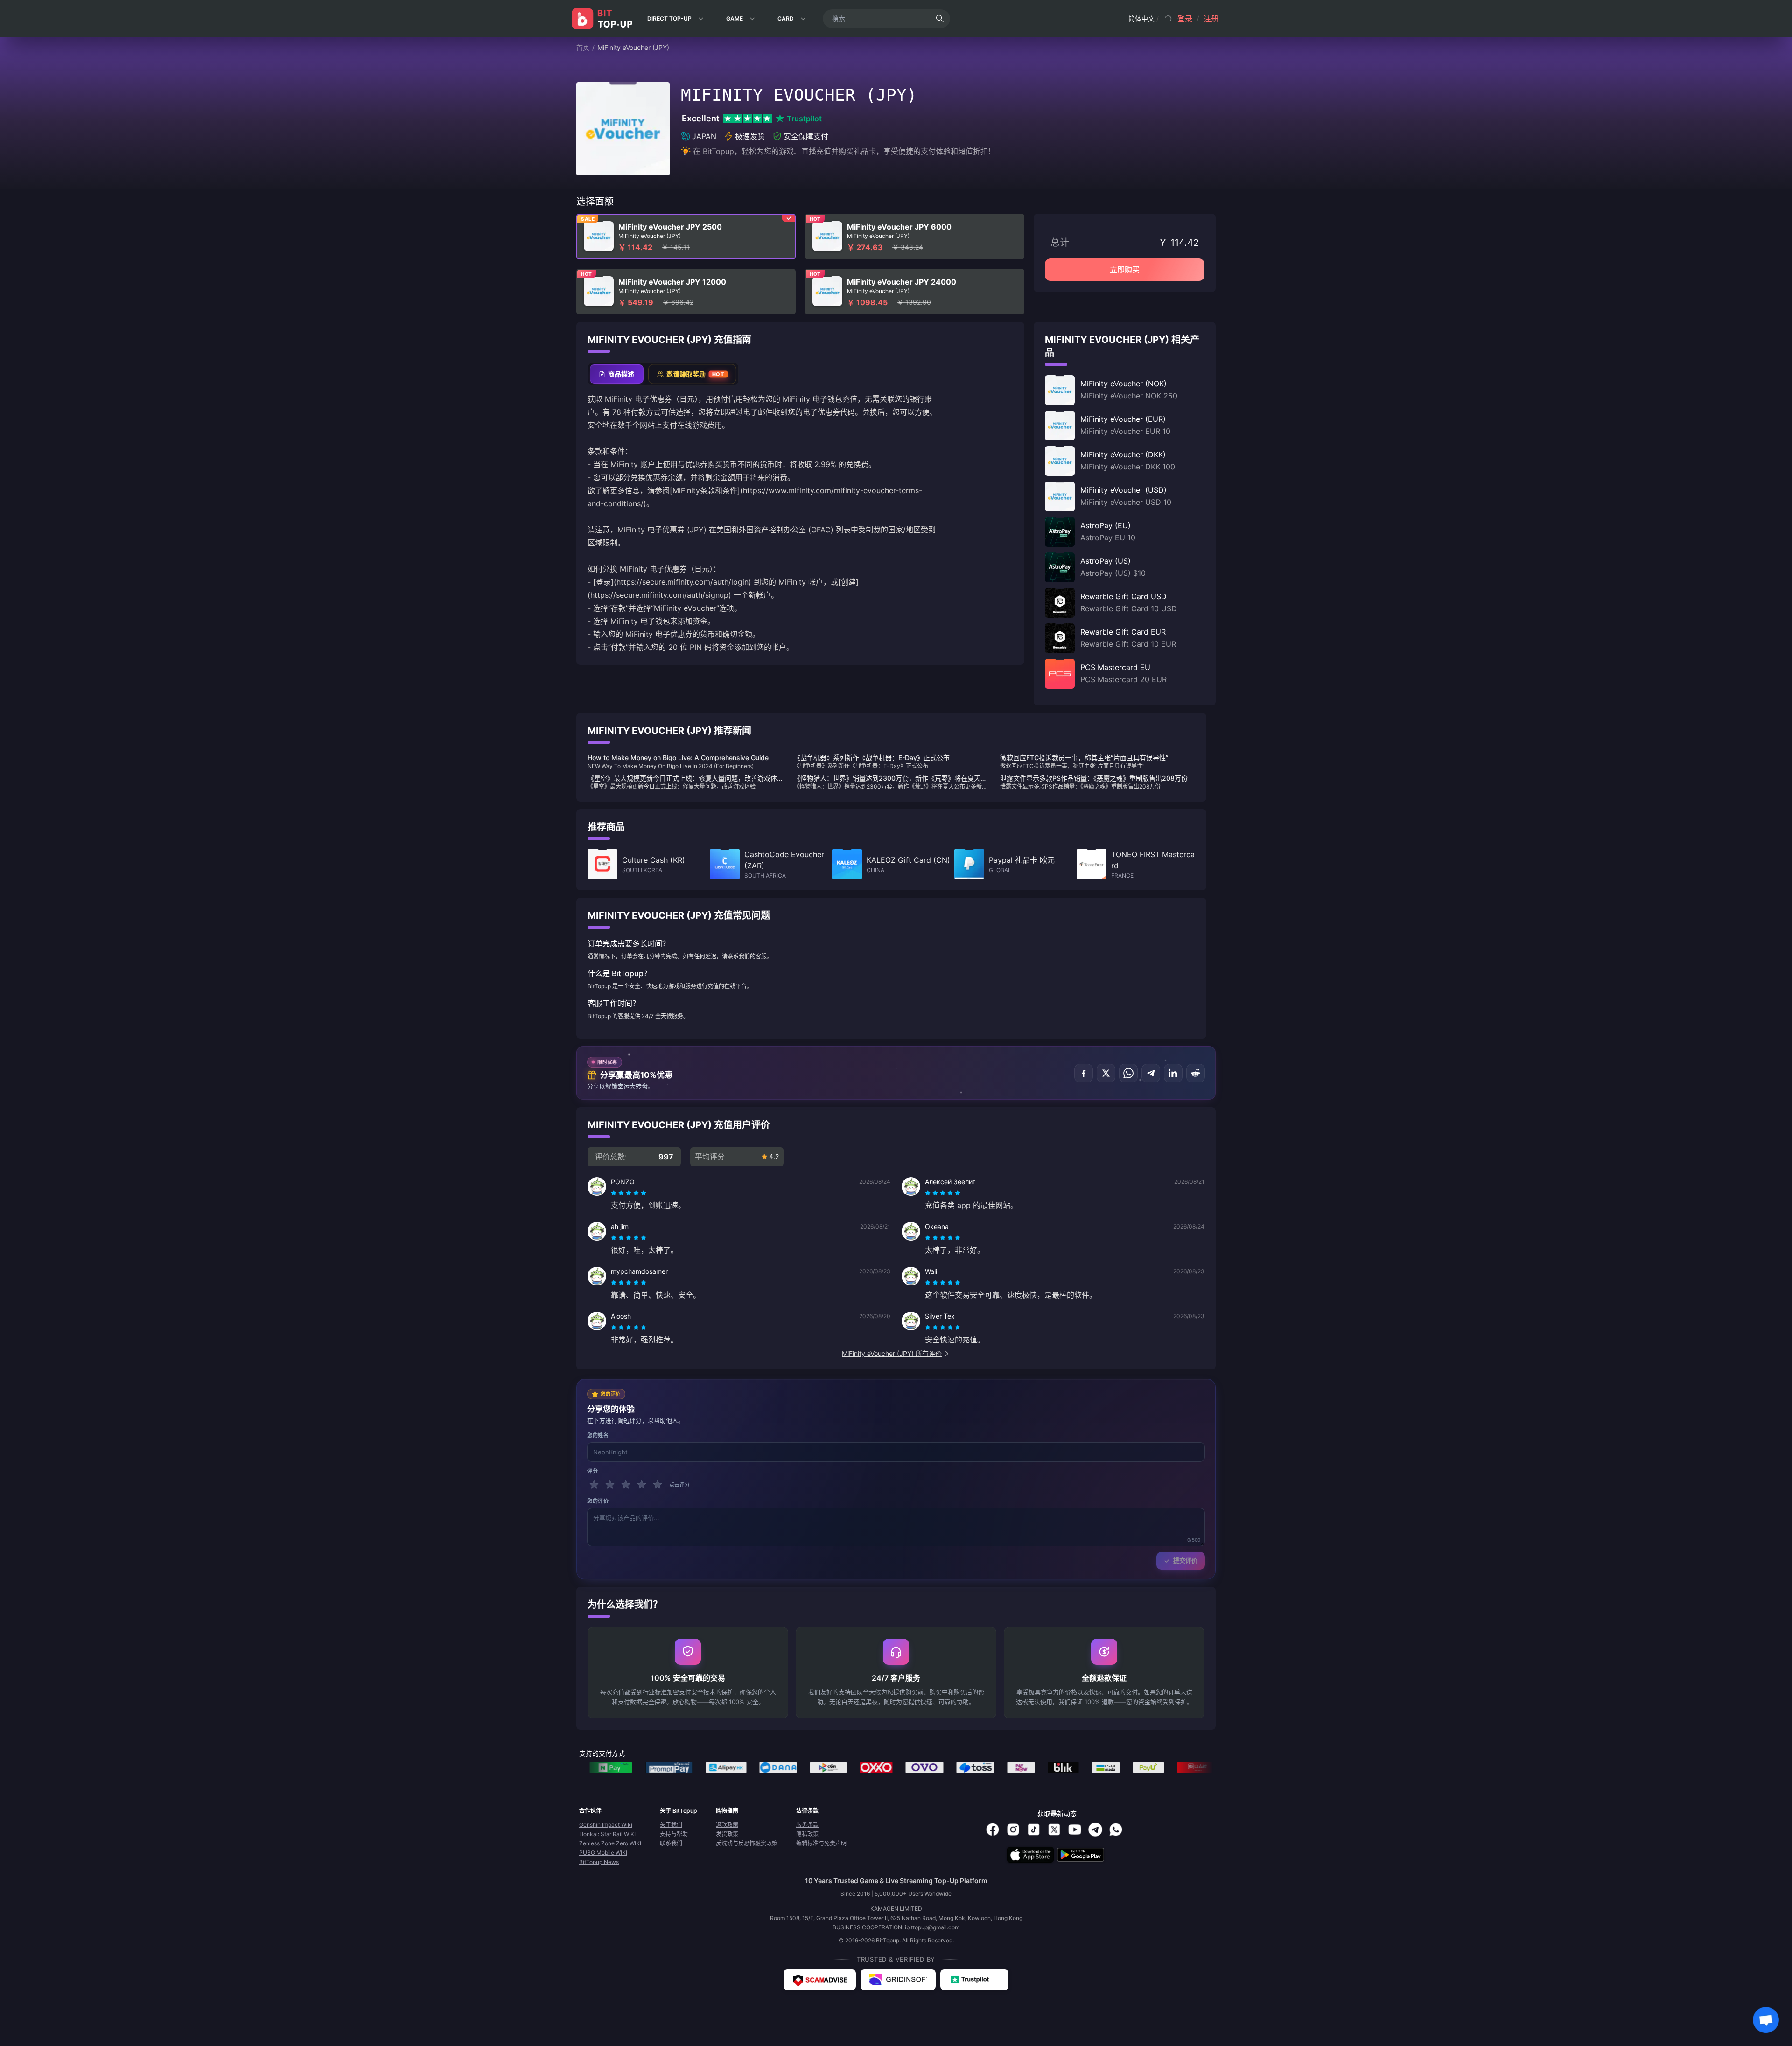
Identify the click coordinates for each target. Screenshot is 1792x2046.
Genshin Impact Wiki (606, 1825)
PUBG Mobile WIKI (603, 1853)
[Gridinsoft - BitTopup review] (898, 1980)
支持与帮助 (674, 1834)
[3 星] (626, 1485)
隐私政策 (807, 1834)
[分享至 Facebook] (1084, 1073)
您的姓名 (598, 1435)
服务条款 (807, 1825)
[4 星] (642, 1485)
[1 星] (594, 1485)
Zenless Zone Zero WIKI (610, 1843)
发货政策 (727, 1834)
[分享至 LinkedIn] (1173, 1073)
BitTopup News (599, 1862)
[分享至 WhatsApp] (1128, 1073)
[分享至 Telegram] (1151, 1073)
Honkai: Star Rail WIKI (607, 1834)
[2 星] (610, 1485)
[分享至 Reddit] (1196, 1073)
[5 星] (658, 1485)
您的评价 (598, 1501)
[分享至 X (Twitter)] (1106, 1073)
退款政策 (727, 1825)
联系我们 (671, 1843)
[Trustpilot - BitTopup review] (974, 1980)
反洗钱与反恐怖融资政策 (747, 1843)
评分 (592, 1471)
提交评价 (1185, 1560)
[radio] (615, 1193)
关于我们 (671, 1825)
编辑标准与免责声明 (821, 1843)
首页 (583, 47)
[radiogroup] (629, 1193)
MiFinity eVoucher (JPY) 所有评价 (892, 1353)
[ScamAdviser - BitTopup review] (820, 1980)
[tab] (617, 374)
